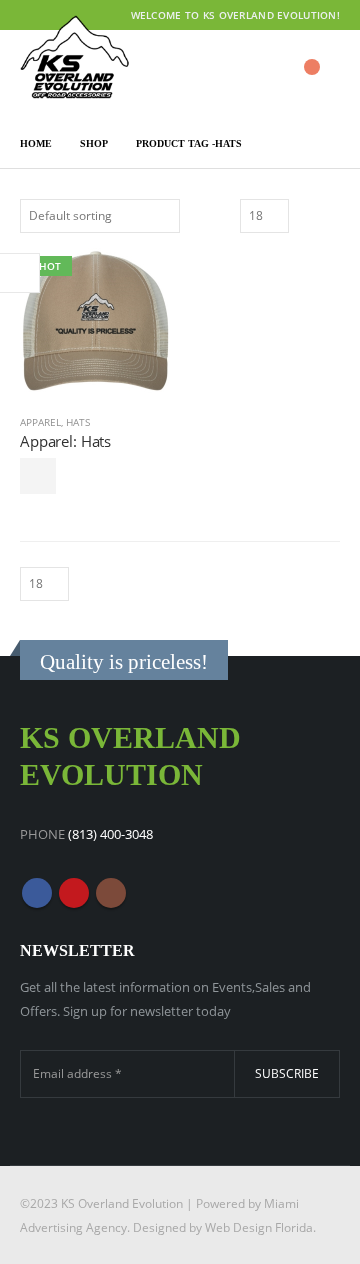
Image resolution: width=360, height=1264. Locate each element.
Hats (78, 422)
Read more (38, 476)
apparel (40, 422)
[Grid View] (307, 213)
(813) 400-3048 (110, 834)
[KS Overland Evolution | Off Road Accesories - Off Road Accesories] (75, 57)
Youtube (74, 893)
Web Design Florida (259, 1227)
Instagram (111, 893)
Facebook (37, 893)
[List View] (330, 213)
